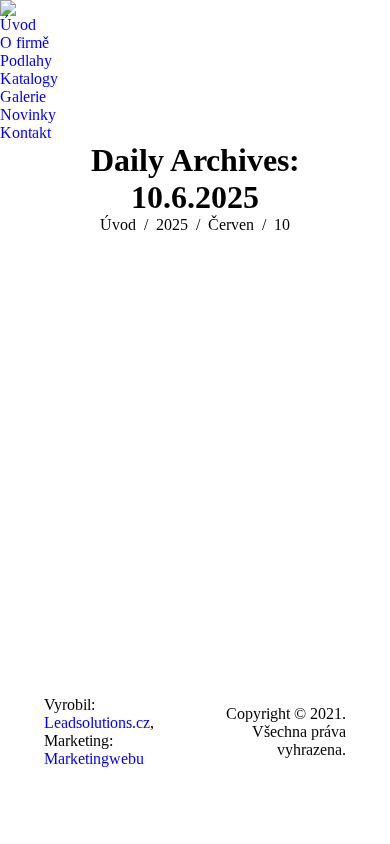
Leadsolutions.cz (97, 722)
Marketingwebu (94, 758)
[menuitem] (18, 25)
